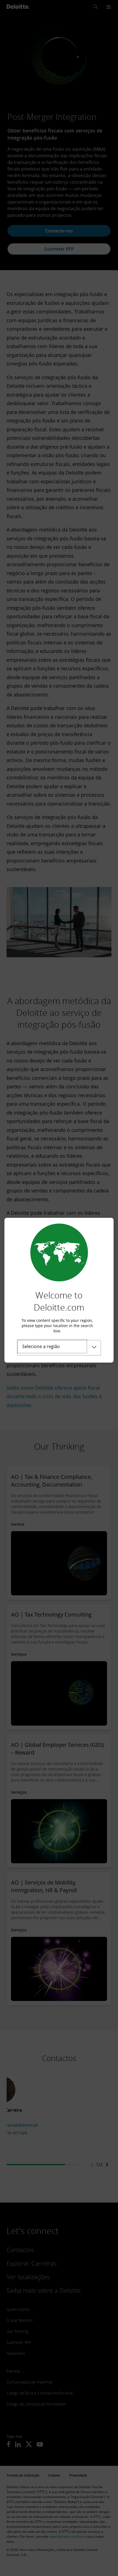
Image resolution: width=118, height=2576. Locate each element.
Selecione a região (41, 1346)
